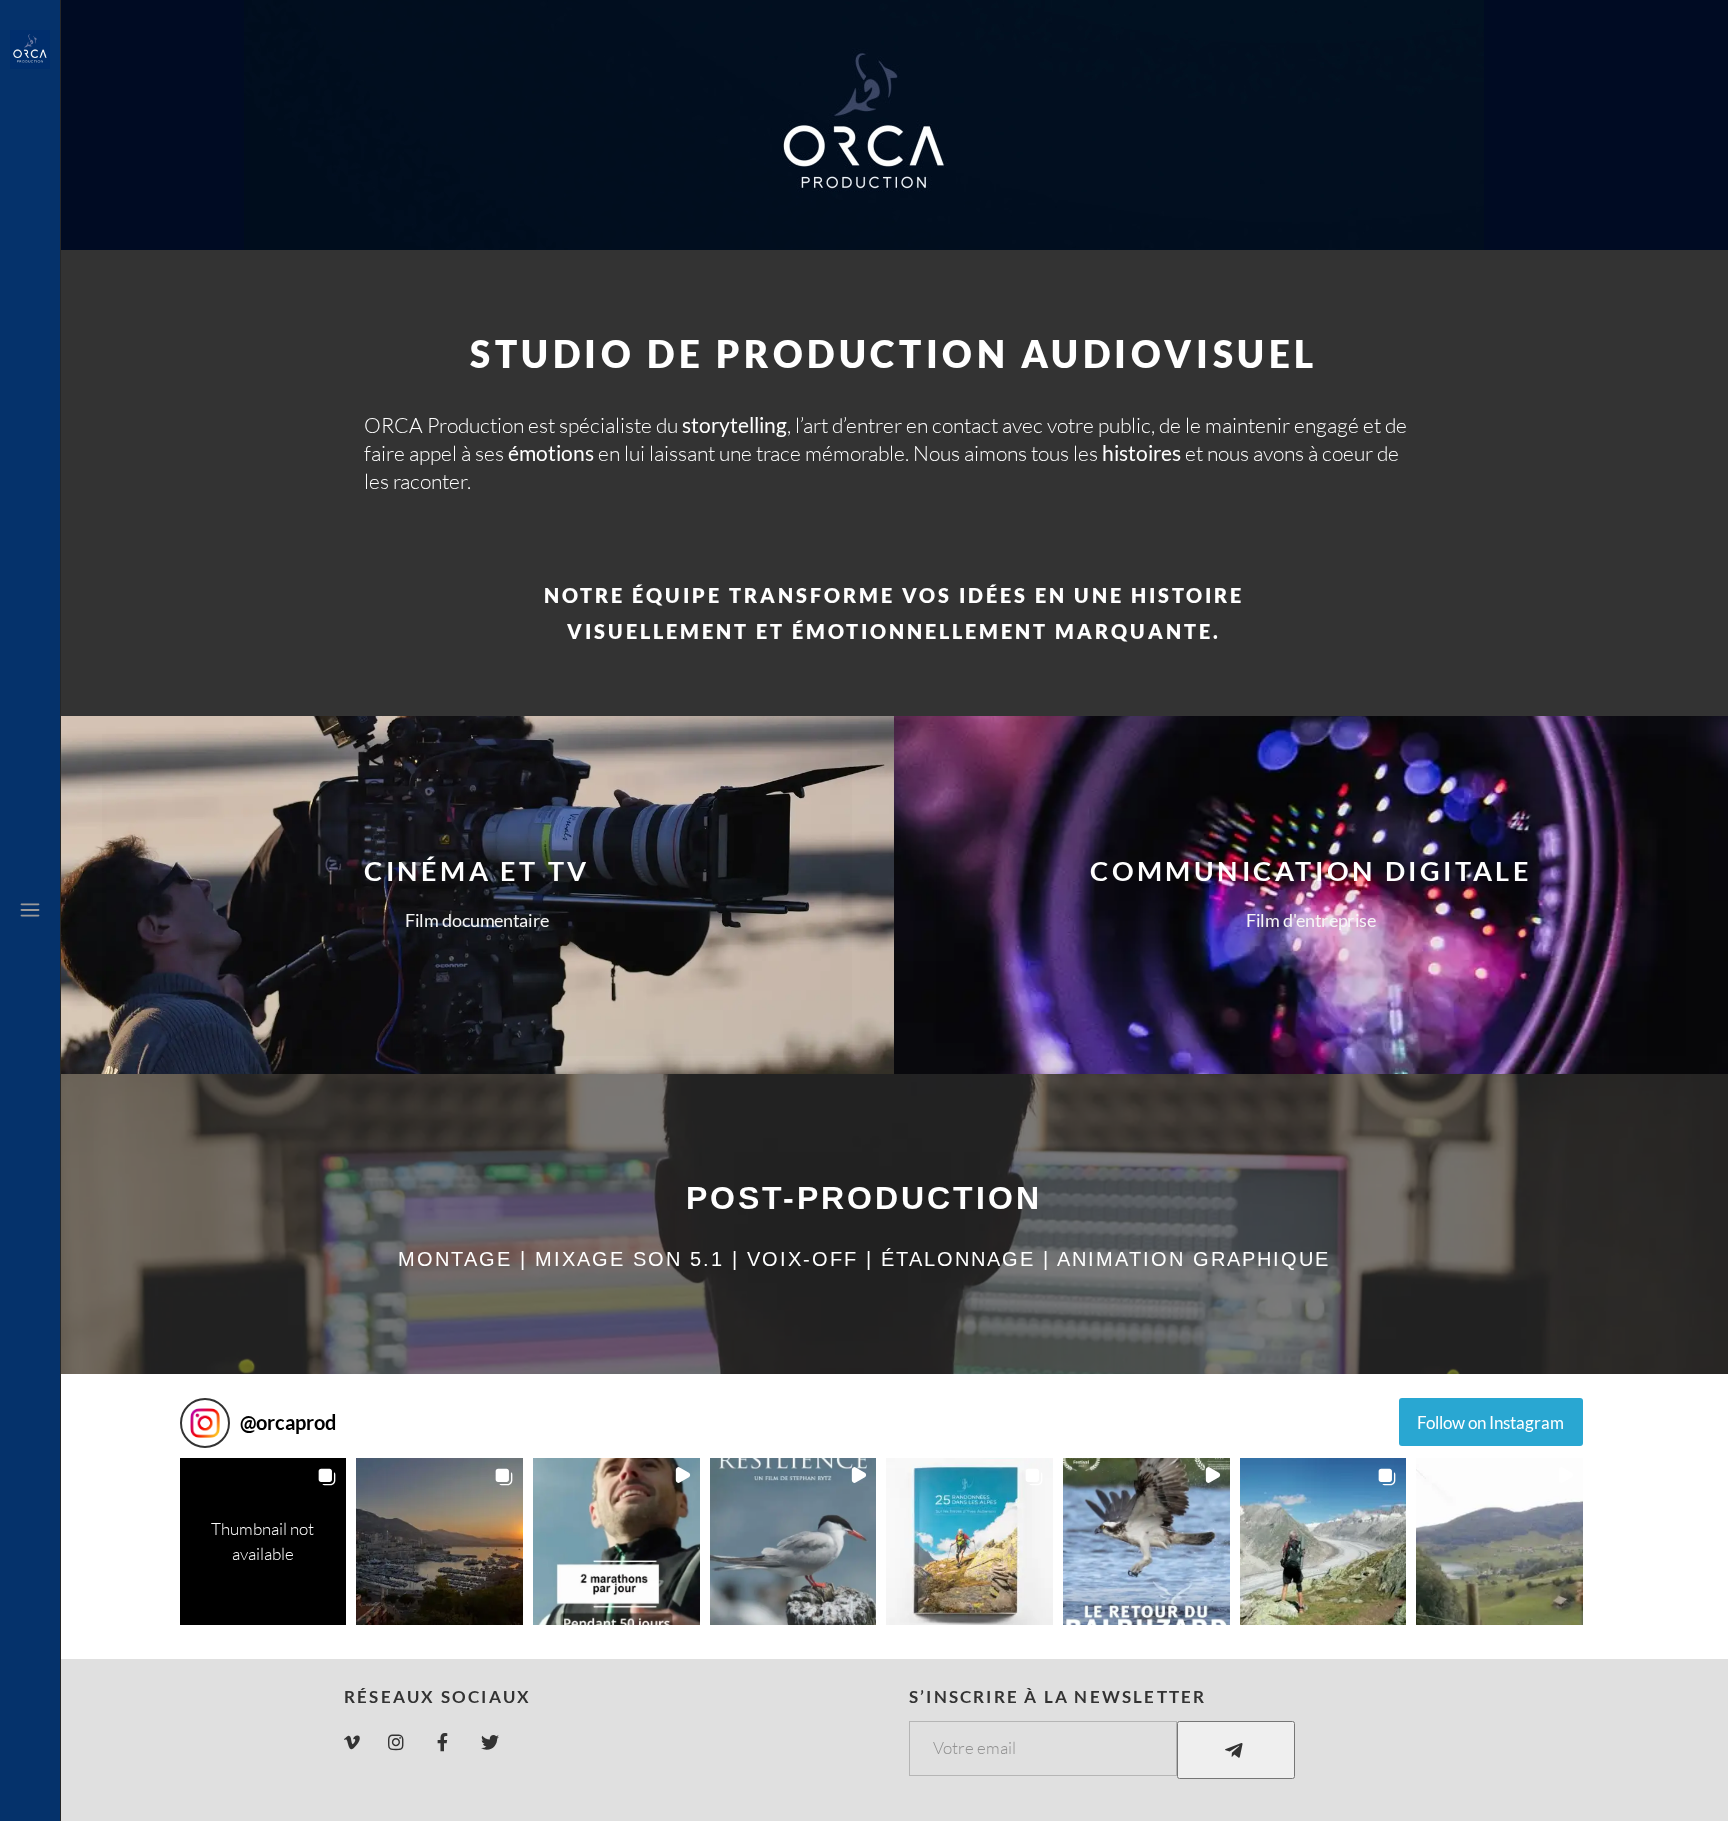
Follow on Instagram (1490, 1422)
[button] (263, 1541)
